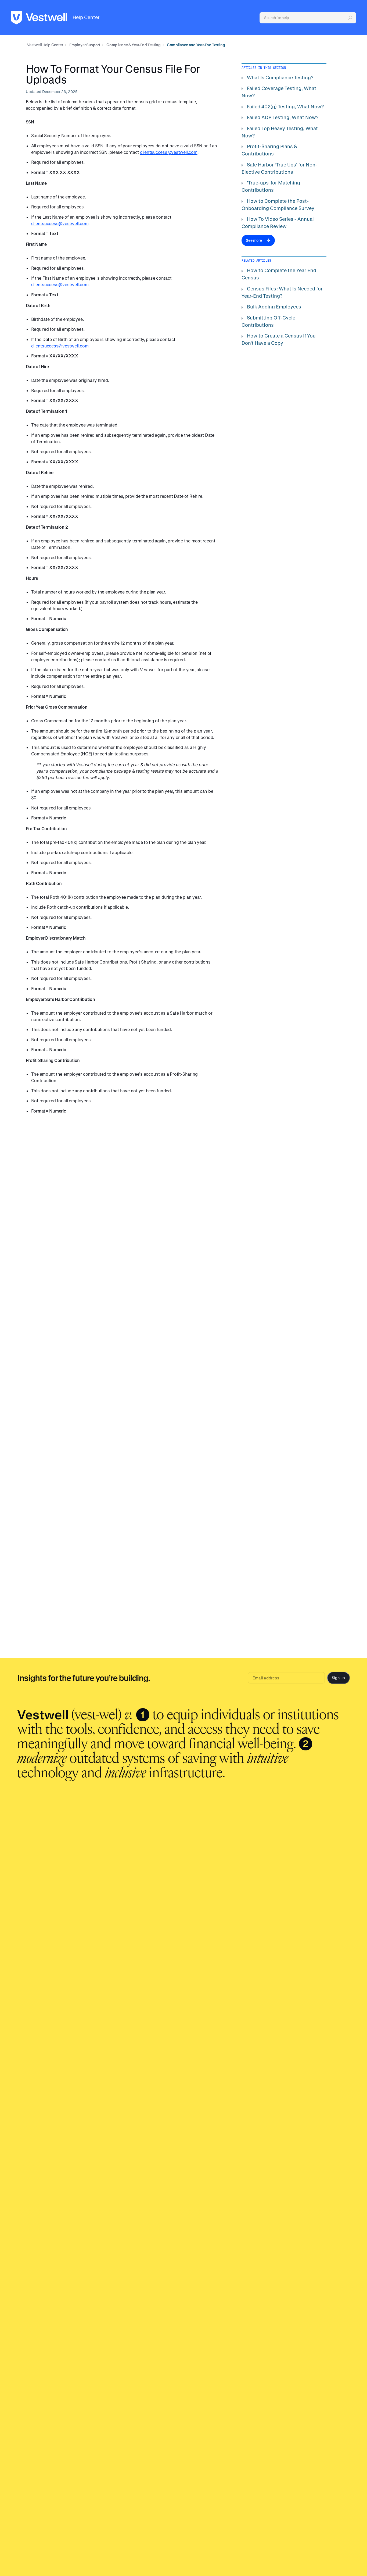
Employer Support (85, 45)
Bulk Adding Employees (274, 307)
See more (254, 240)
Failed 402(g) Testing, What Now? (285, 106)
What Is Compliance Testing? (280, 77)
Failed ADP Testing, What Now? (283, 117)
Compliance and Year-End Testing (196, 45)
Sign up (338, 1678)
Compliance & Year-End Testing (133, 45)
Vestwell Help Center (45, 45)
